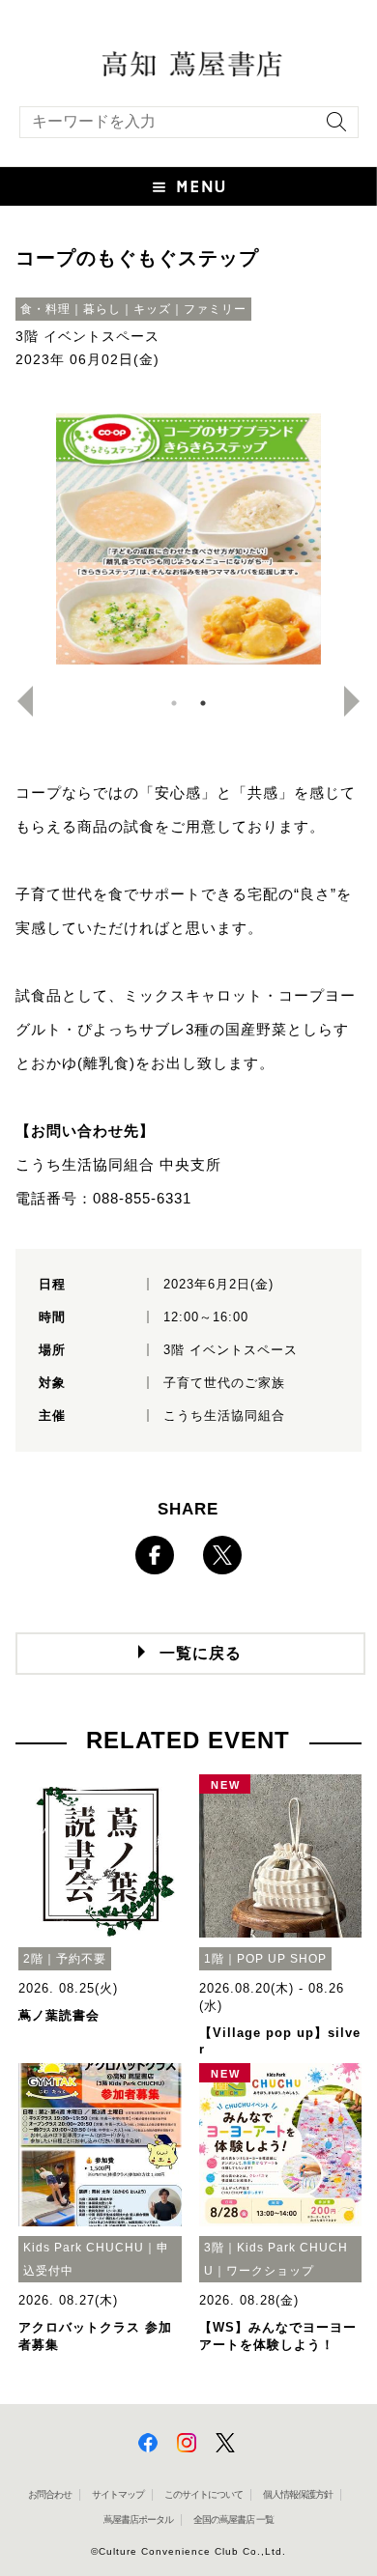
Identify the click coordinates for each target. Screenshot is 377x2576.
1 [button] (174, 703)
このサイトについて (203, 2494)
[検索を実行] (332, 128)
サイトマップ (118, 2494)
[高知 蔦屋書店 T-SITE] (188, 62)
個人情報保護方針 (298, 2494)
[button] (188, 186)
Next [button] (360, 701)
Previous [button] (17, 701)
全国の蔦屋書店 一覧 (233, 2519)
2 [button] (203, 703)
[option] (189, 539)
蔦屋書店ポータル (138, 2519)
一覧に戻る (201, 1653)
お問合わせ (50, 2494)
